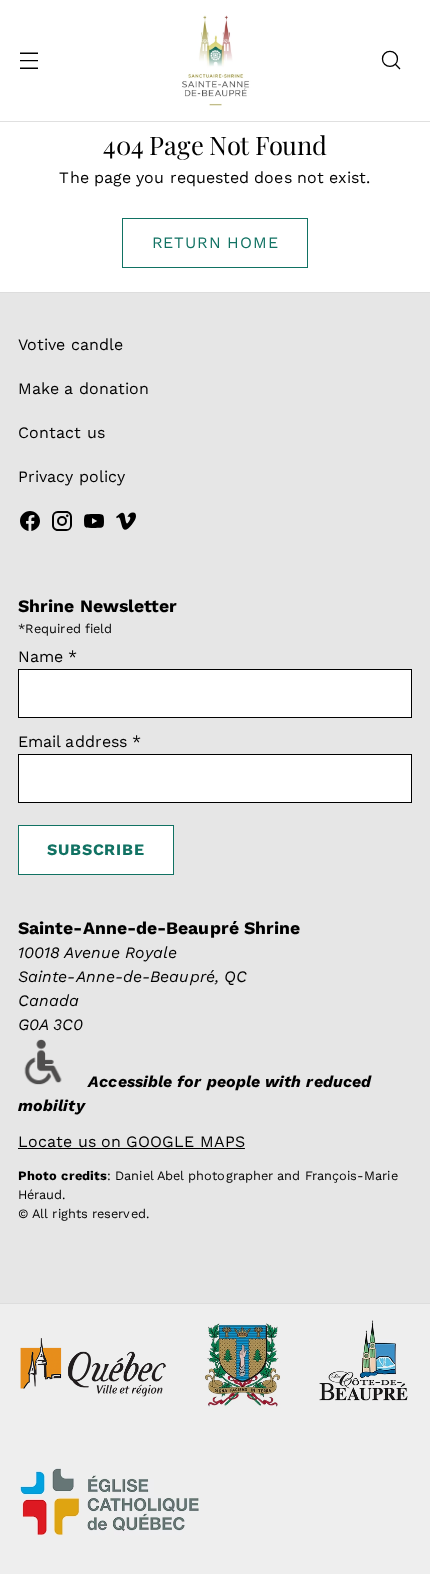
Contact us (61, 432)
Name (48, 656)
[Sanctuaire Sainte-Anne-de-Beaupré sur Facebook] (30, 524)
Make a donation (83, 388)
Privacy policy (71, 476)
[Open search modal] (390, 60)
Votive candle (70, 344)
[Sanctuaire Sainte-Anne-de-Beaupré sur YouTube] (94, 524)
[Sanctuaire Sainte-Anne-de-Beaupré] (215, 60)
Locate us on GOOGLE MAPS (131, 1141)
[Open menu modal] (28, 60)
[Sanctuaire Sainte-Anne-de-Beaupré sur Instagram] (62, 524)
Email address (79, 741)
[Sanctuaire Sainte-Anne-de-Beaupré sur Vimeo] (126, 524)
